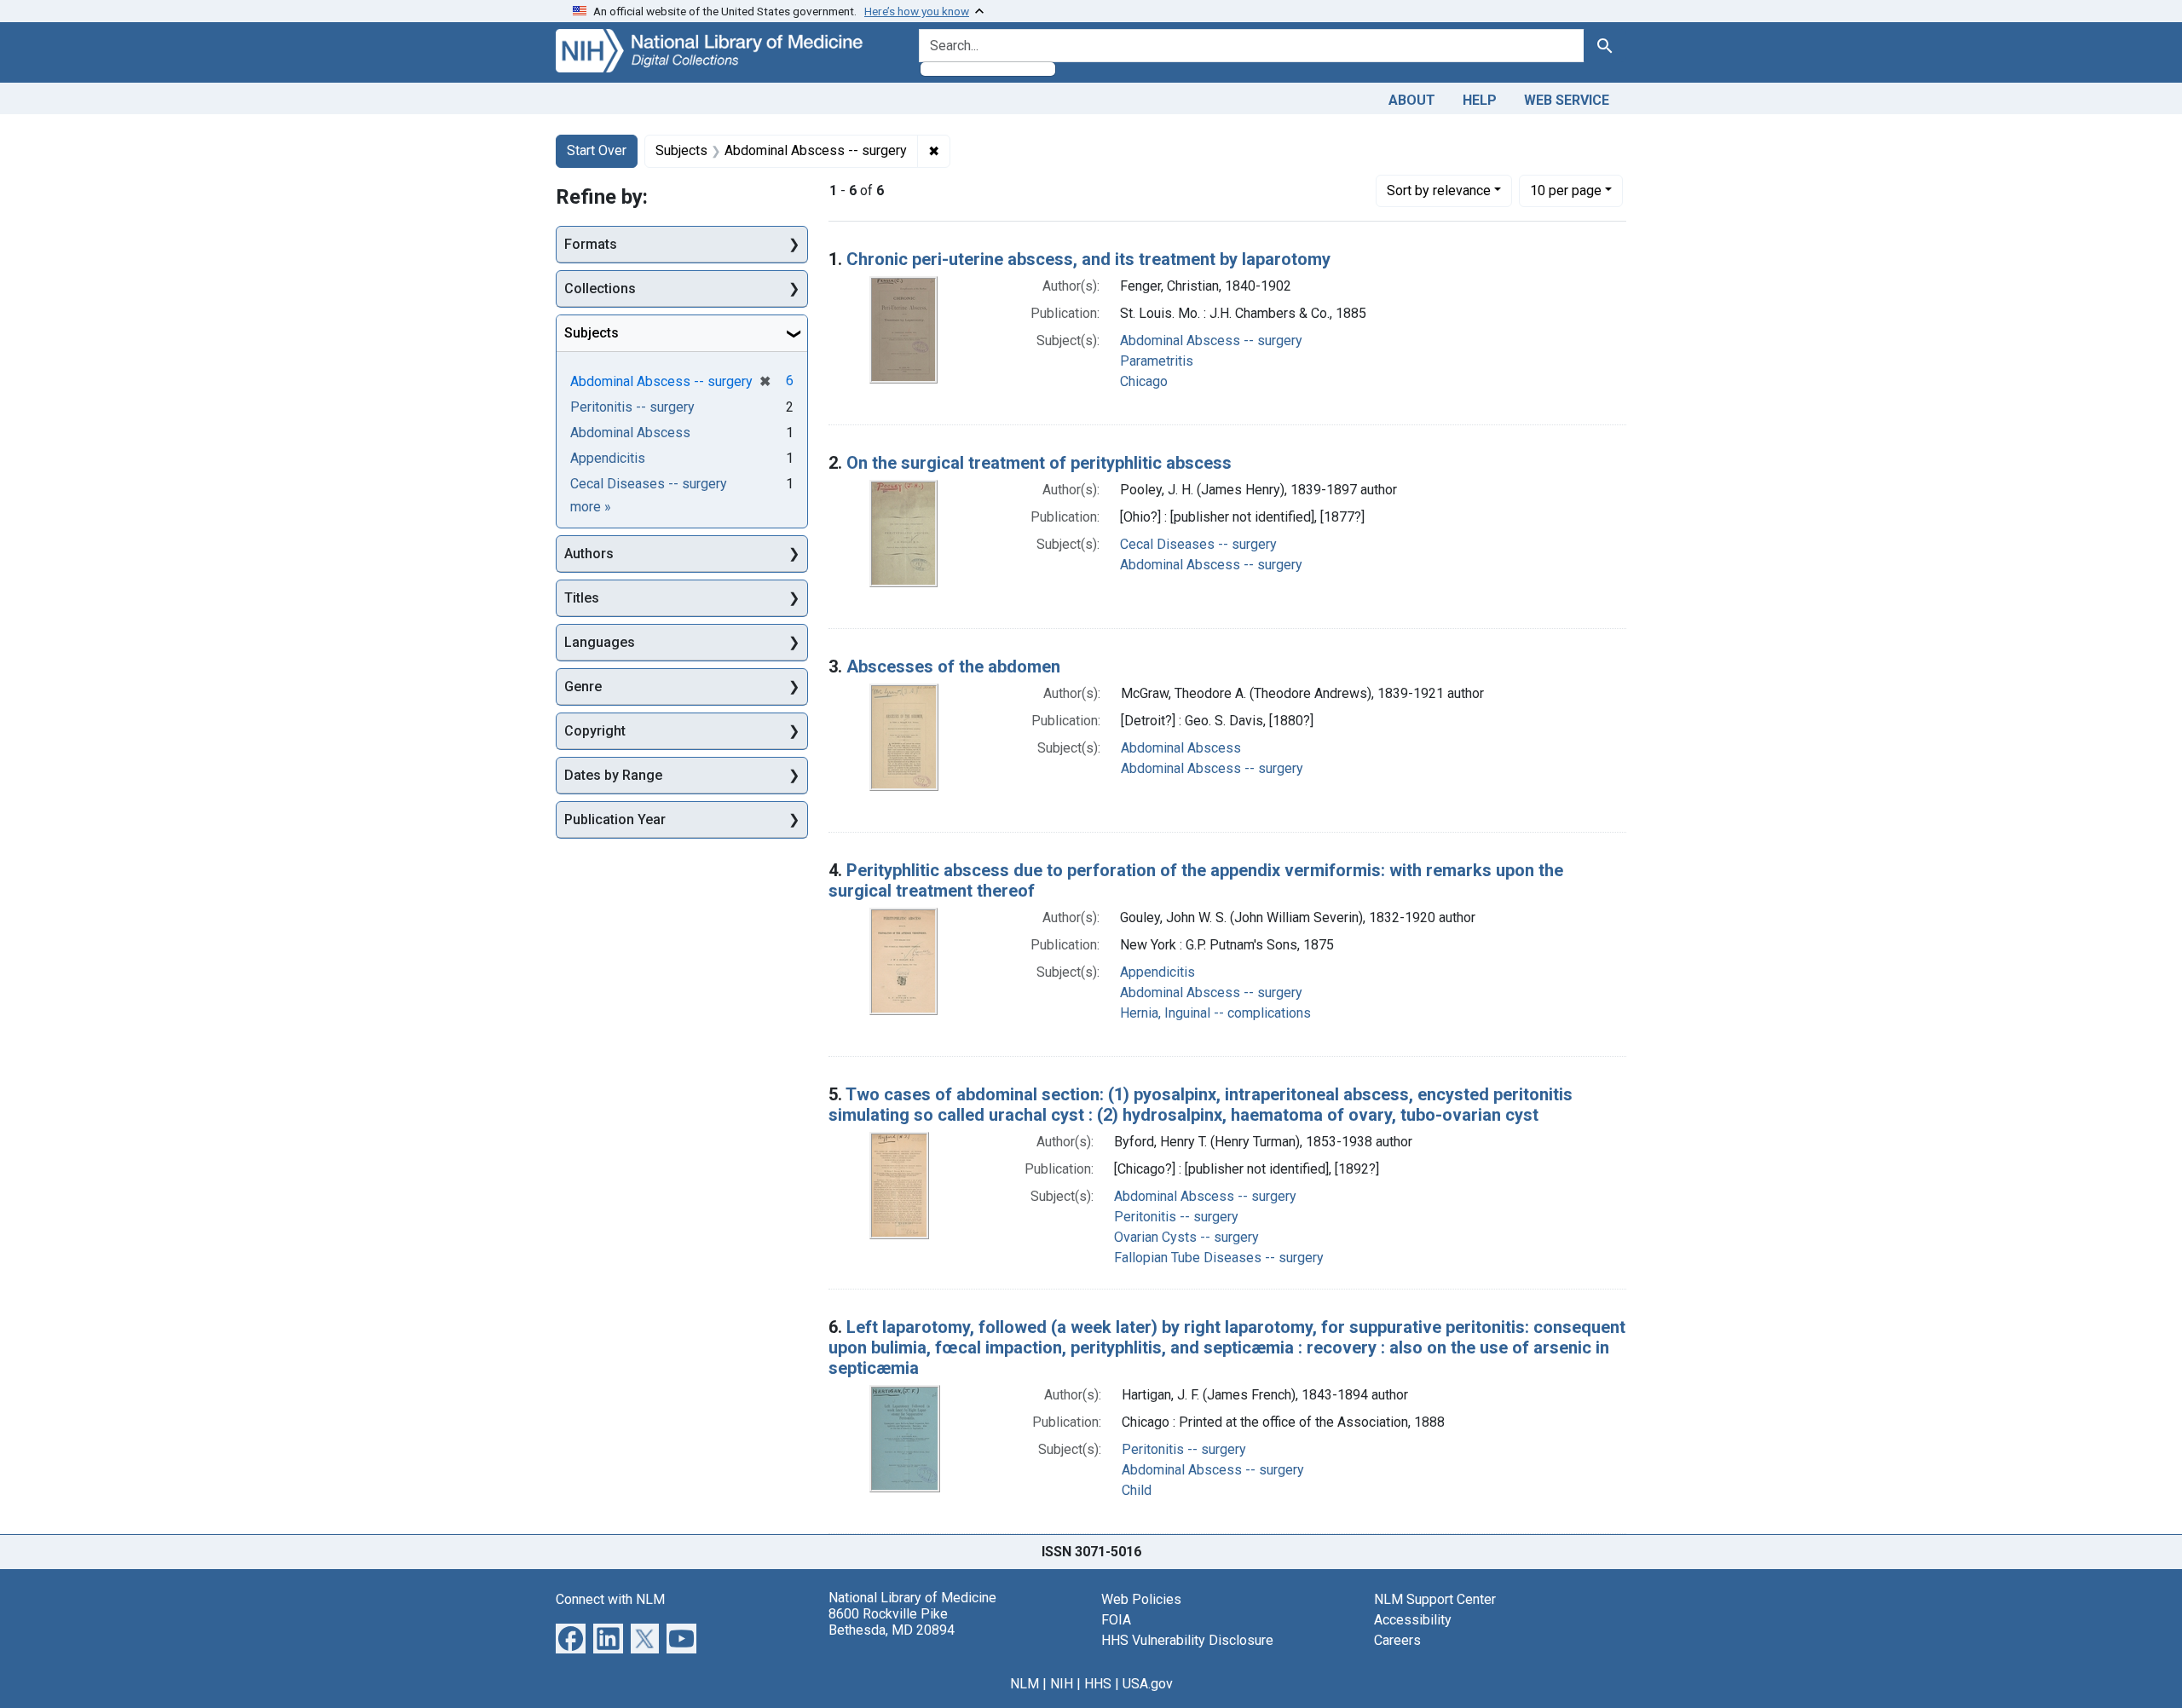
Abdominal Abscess (1181, 748)
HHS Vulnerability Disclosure (1187, 1640)
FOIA (1116, 1620)
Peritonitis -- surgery (1176, 1217)
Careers (1397, 1640)
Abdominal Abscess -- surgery (1211, 340)
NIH (1062, 1684)
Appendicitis (1157, 972)
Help (1480, 100)
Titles (582, 598)
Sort (1439, 190)
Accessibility (1413, 1620)
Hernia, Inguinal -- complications (1215, 1013)
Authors (589, 554)
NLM (1025, 1684)
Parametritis (1157, 361)
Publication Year (615, 819)
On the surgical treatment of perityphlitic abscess (1039, 463)
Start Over (597, 150)
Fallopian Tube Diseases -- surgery (1219, 1258)
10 (1566, 190)
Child (1137, 1490)
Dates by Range (613, 775)
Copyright (595, 731)
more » (591, 507)
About (1412, 100)
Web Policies (1141, 1599)
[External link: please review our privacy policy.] (571, 1637)
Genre (583, 687)
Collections (600, 289)
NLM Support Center (1435, 1599)
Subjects (592, 333)
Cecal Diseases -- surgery (1198, 544)
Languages (600, 642)
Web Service (1567, 100)
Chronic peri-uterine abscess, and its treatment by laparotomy (1088, 259)
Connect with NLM (610, 1599)
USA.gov (1148, 1684)
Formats (591, 244)
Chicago (1144, 381)
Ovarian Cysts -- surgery (1186, 1237)
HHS (1098, 1684)
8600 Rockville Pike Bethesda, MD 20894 (892, 1622)
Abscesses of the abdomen (953, 666)
